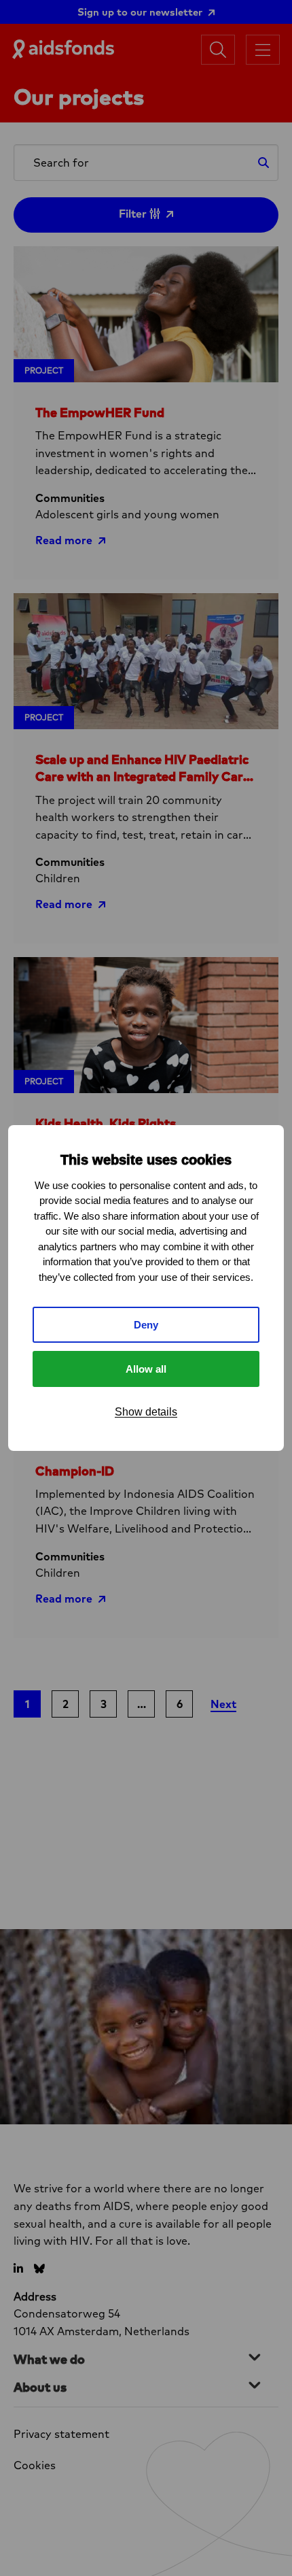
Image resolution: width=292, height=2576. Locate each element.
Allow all (146, 1369)
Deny (146, 1325)
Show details (146, 1412)
